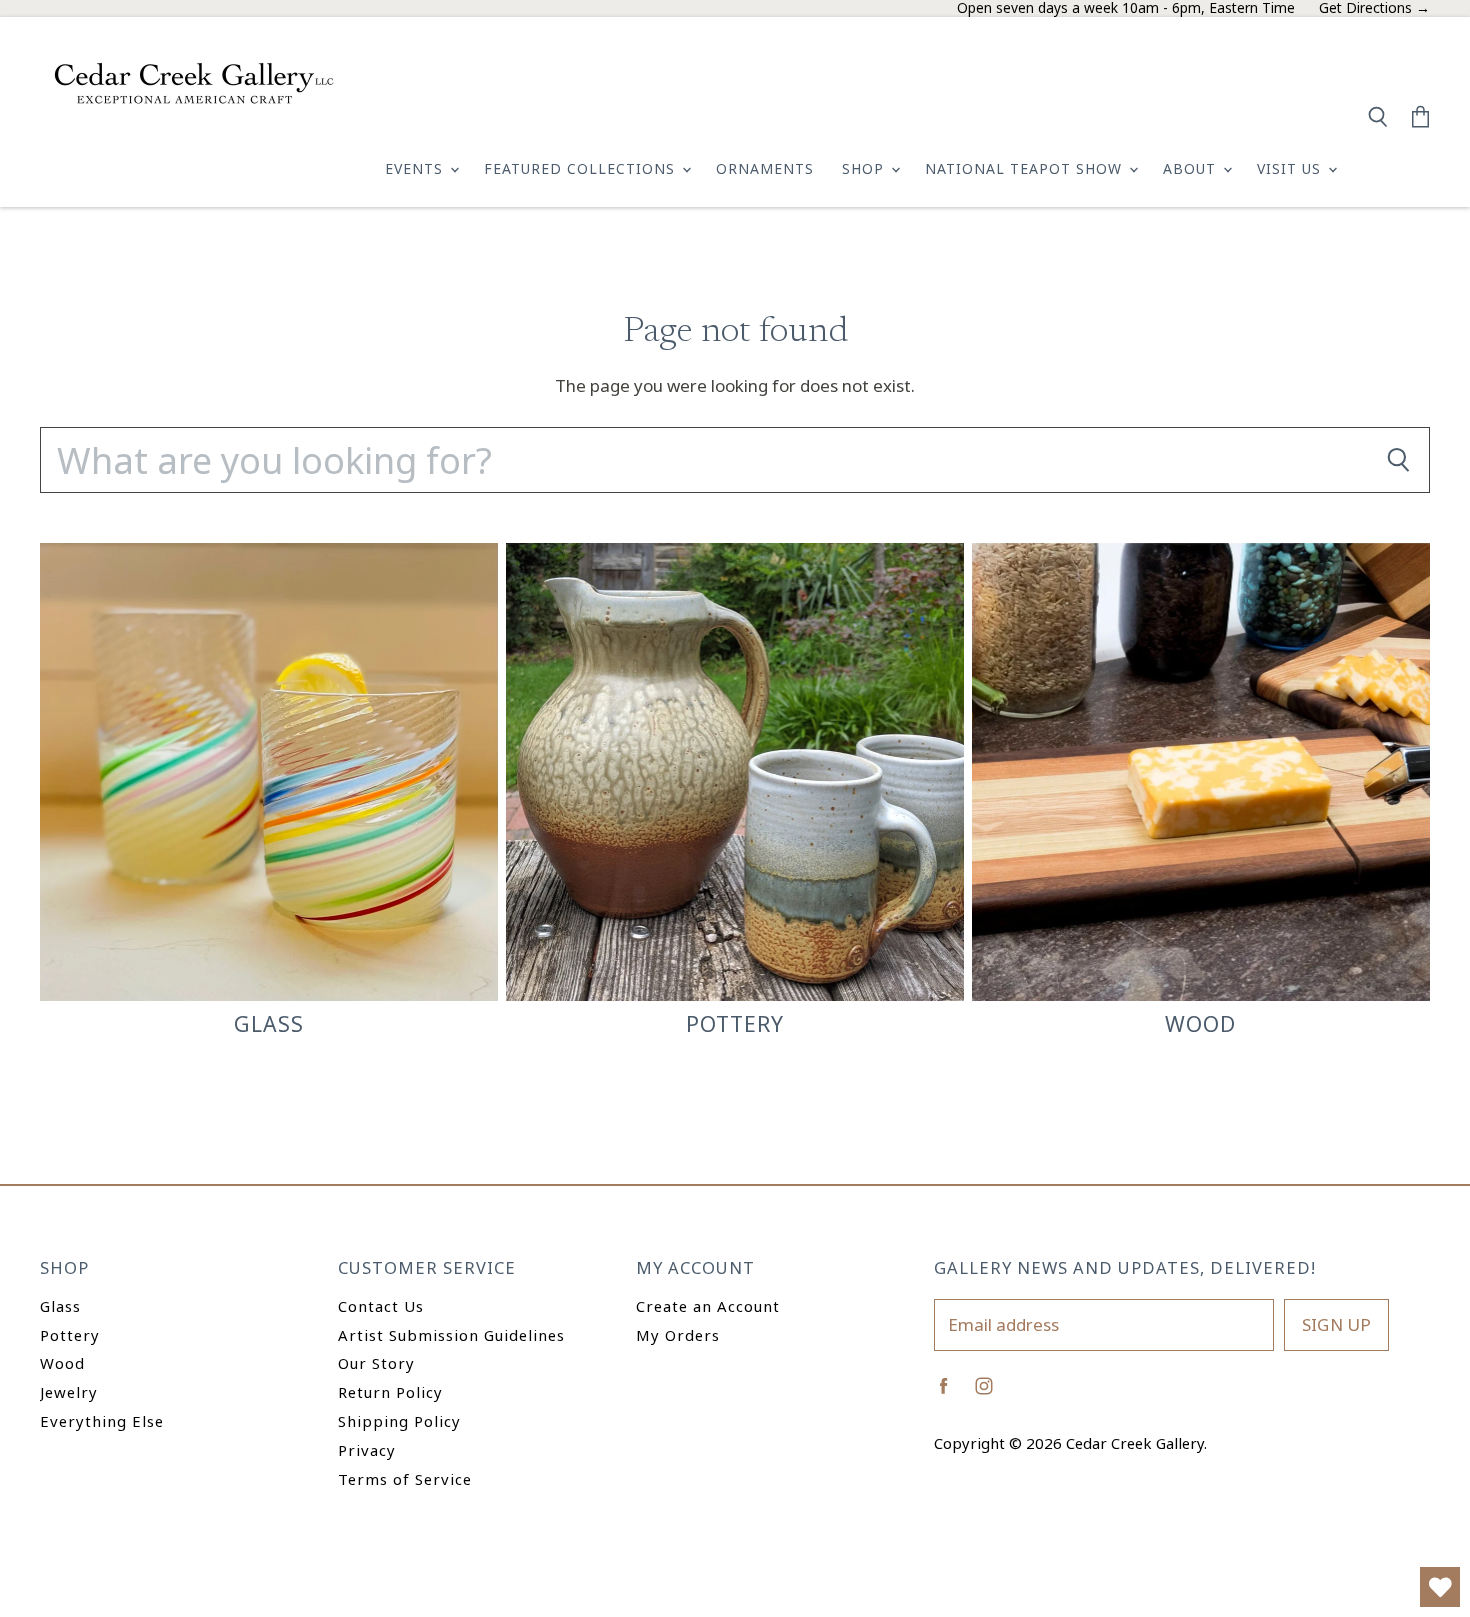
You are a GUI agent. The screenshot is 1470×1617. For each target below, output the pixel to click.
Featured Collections (582, 168)
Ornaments (765, 168)
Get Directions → (1374, 8)
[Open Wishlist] (1440, 1587)
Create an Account (708, 1306)
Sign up (1336, 1324)
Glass (60, 1306)
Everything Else (102, 1421)
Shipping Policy (399, 1421)
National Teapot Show (1026, 168)
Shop (865, 168)
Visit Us (1291, 168)
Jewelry (69, 1392)
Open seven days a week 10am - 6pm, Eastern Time (1126, 8)
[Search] (1398, 460)
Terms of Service (405, 1479)
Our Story (376, 1363)
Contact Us (381, 1306)
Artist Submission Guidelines (451, 1335)
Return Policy (390, 1392)
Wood (62, 1363)
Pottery (70, 1335)
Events (416, 168)
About (1192, 168)
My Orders (678, 1335)
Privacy (367, 1450)
